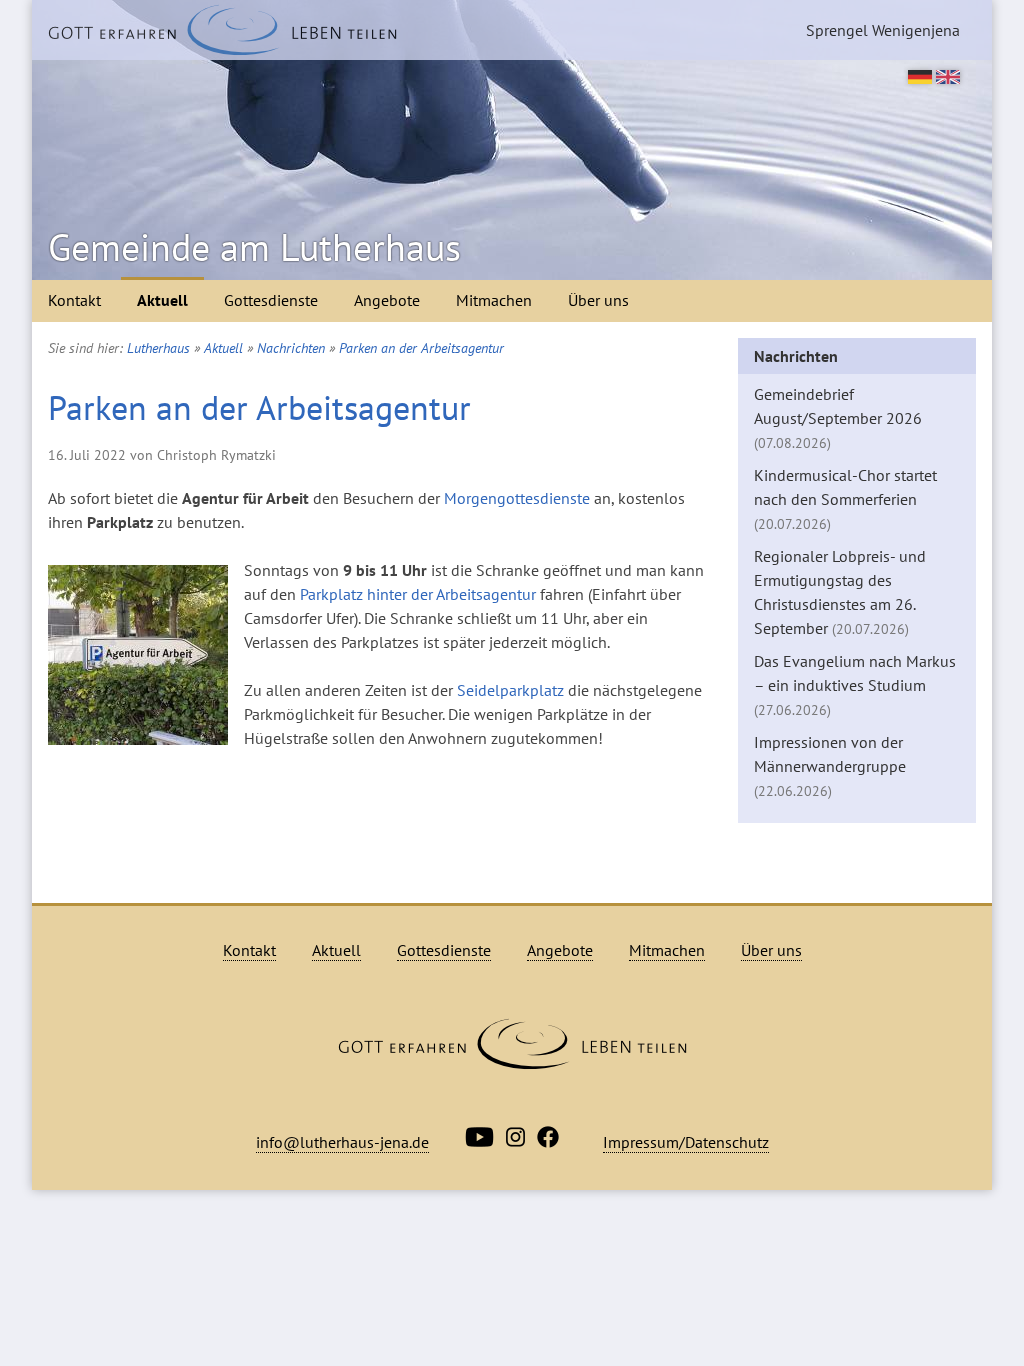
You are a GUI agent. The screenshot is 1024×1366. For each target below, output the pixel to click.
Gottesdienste (271, 300)
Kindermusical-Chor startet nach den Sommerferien (845, 499)
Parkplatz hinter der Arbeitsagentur (418, 594)
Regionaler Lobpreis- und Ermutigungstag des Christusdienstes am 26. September (840, 592)
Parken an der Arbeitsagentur (421, 348)
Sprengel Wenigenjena (883, 30)
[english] (948, 78)
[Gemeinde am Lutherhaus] (222, 30)
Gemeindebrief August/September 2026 (838, 418)
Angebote (387, 300)
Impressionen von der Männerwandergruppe (830, 766)
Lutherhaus (158, 348)
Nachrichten (291, 348)
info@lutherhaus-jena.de (342, 1142)
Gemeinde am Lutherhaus (254, 247)
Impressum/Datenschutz (686, 1142)
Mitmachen (494, 300)
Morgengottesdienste (517, 498)
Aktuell (162, 300)
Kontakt (74, 300)
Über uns (598, 300)
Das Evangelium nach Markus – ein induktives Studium (855, 685)
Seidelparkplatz (510, 690)
